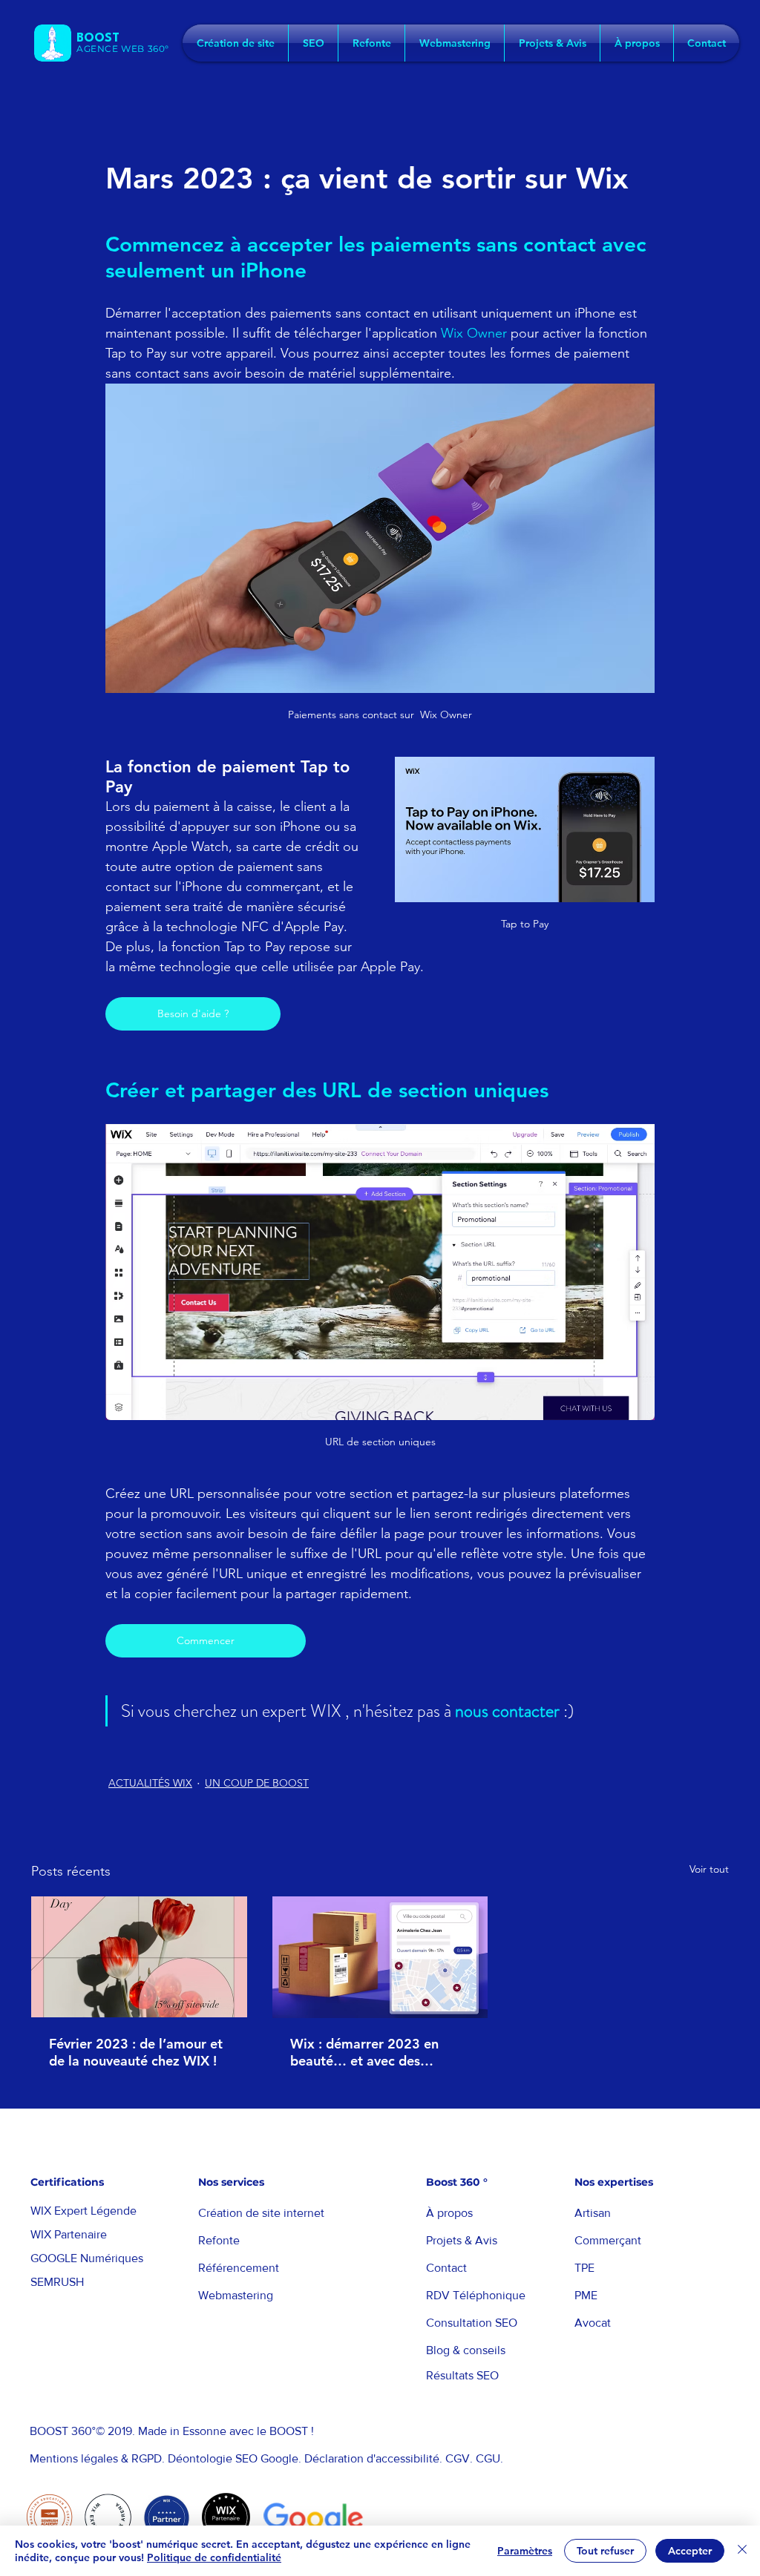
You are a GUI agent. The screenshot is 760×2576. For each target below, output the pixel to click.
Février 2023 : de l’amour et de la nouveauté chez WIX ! (136, 2052)
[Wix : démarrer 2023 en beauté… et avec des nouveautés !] (380, 1957)
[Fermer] (742, 2551)
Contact (446, 2268)
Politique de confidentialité (214, 2557)
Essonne (204, 2431)
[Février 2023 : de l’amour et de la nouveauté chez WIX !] (139, 1957)
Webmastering (236, 2295)
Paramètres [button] (525, 2551)
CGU (488, 2458)
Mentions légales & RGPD (96, 2458)
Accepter (690, 2551)
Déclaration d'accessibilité (372, 2458)
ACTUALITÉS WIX (150, 1783)
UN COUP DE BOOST (257, 1783)
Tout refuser (605, 2551)
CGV (458, 2458)
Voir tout (709, 1869)
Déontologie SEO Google (232, 2458)
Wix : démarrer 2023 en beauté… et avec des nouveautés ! (364, 2052)
